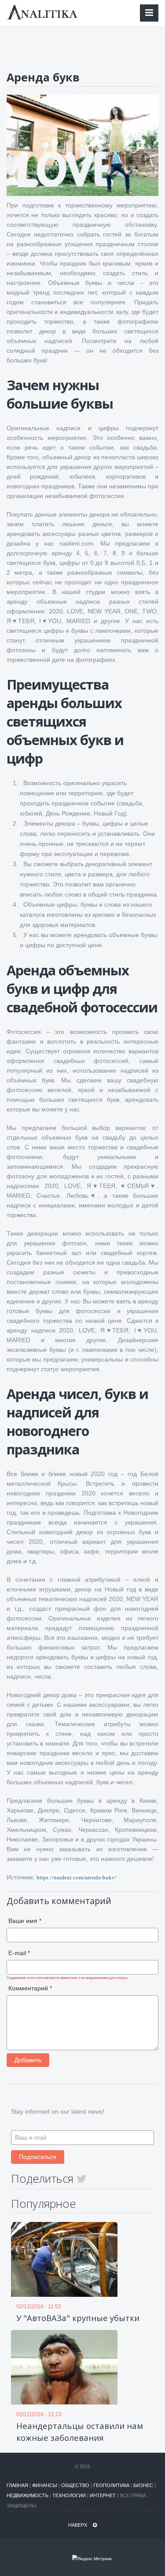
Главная (17, 2485)
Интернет (103, 2495)
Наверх (78, 2525)
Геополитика (111, 2485)
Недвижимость (27, 2495)
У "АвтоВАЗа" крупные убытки (78, 2318)
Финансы (45, 2485)
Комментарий (30, 1988)
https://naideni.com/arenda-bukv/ (77, 1877)
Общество (75, 2485)
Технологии (69, 2495)
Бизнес (143, 2485)
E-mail (19, 1953)
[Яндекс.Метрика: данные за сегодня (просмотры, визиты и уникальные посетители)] (92, 2559)
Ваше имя (25, 1921)
